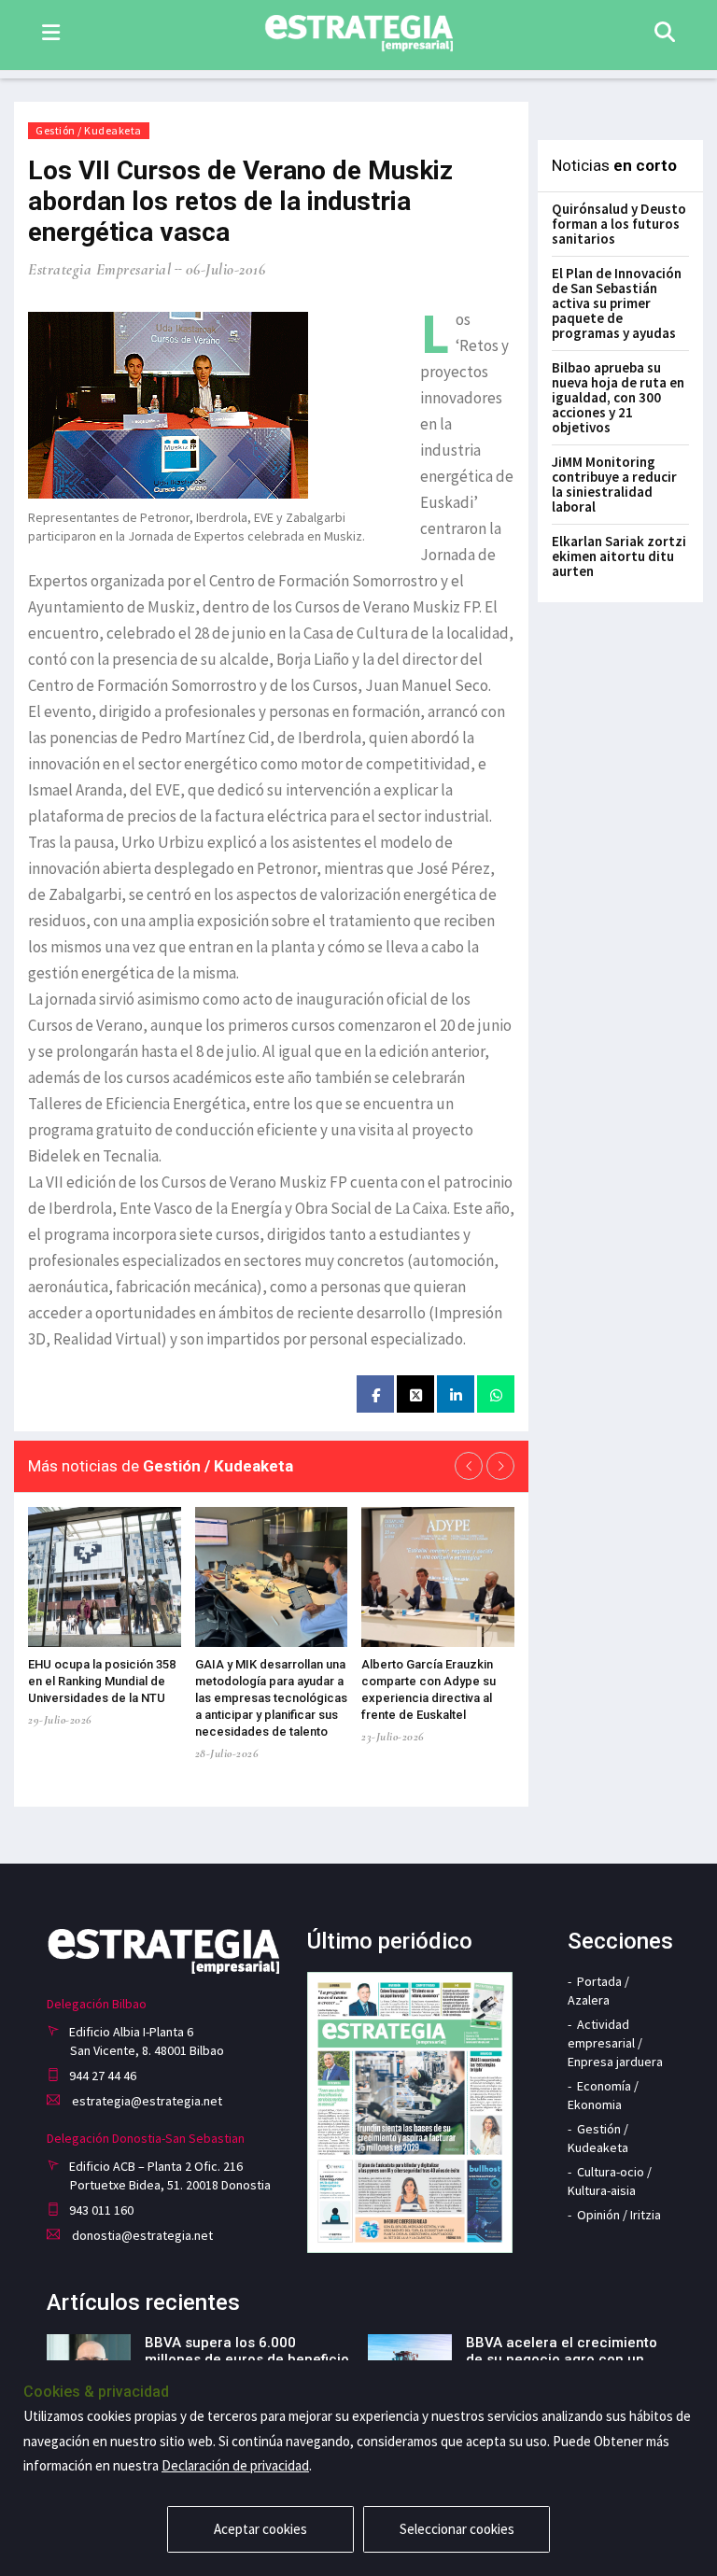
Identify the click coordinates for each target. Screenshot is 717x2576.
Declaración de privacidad (235, 2465)
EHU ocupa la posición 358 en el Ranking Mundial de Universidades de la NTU (102, 1681)
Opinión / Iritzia (619, 2215)
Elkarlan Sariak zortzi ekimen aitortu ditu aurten (619, 556)
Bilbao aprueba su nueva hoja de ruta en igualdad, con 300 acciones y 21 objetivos (618, 397)
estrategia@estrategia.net (146, 2101)
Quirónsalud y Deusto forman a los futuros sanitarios (619, 224)
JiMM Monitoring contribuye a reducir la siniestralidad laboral (614, 484)
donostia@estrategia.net (141, 2235)
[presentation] (469, 1466)
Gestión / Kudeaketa (89, 130)
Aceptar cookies (260, 2529)
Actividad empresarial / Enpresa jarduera (615, 2043)
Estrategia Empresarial (99, 269)
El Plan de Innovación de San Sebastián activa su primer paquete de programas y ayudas (617, 303)
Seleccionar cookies (457, 2529)
